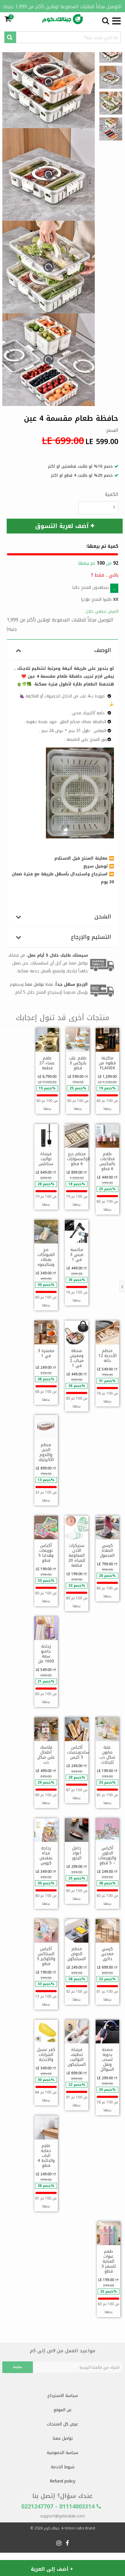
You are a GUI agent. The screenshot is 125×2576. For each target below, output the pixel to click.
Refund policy (63, 2481)
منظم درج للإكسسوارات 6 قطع (78, 1159)
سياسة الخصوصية (63, 2453)
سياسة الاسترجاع (63, 2396)
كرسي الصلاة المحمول (107, 1551)
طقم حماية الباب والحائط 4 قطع (46, 2156)
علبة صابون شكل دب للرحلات (107, 1755)
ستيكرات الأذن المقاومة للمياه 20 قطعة (77, 1555)
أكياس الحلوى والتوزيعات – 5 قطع (107, 1856)
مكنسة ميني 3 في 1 (77, 1255)
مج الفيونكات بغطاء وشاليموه (46, 1257)
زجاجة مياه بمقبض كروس (46, 1856)
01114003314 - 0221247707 (59, 2506)
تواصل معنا (63, 2438)
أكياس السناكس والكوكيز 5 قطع (46, 1956)
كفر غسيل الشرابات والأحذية (46, 2055)
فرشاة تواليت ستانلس (46, 1159)
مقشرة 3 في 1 (46, 1353)
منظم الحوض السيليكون (77, 1954)
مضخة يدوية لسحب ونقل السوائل (107, 2060)
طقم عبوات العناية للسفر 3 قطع (109, 2261)
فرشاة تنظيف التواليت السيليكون (77, 2057)
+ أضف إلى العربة (52, 2569)
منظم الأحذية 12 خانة (107, 1356)
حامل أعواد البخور (77, 1853)
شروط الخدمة (63, 2467)
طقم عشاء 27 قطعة (47, 1063)
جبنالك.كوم (52, 2528)
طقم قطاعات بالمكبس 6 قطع (107, 1161)
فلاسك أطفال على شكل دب (46, 1755)
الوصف (103, 650)
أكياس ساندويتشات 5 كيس (78, 1752)
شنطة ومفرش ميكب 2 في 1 (77, 1358)
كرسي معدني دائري (107, 1954)
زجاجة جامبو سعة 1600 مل (46, 1654)
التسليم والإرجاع (91, 937)
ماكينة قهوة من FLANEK (107, 1063)
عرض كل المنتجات (63, 2424)
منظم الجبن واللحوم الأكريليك (46, 1452)
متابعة (18, 2367)
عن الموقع (63, 2410)
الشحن (103, 917)
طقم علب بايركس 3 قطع (78, 1063)
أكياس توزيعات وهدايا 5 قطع (46, 1553)
